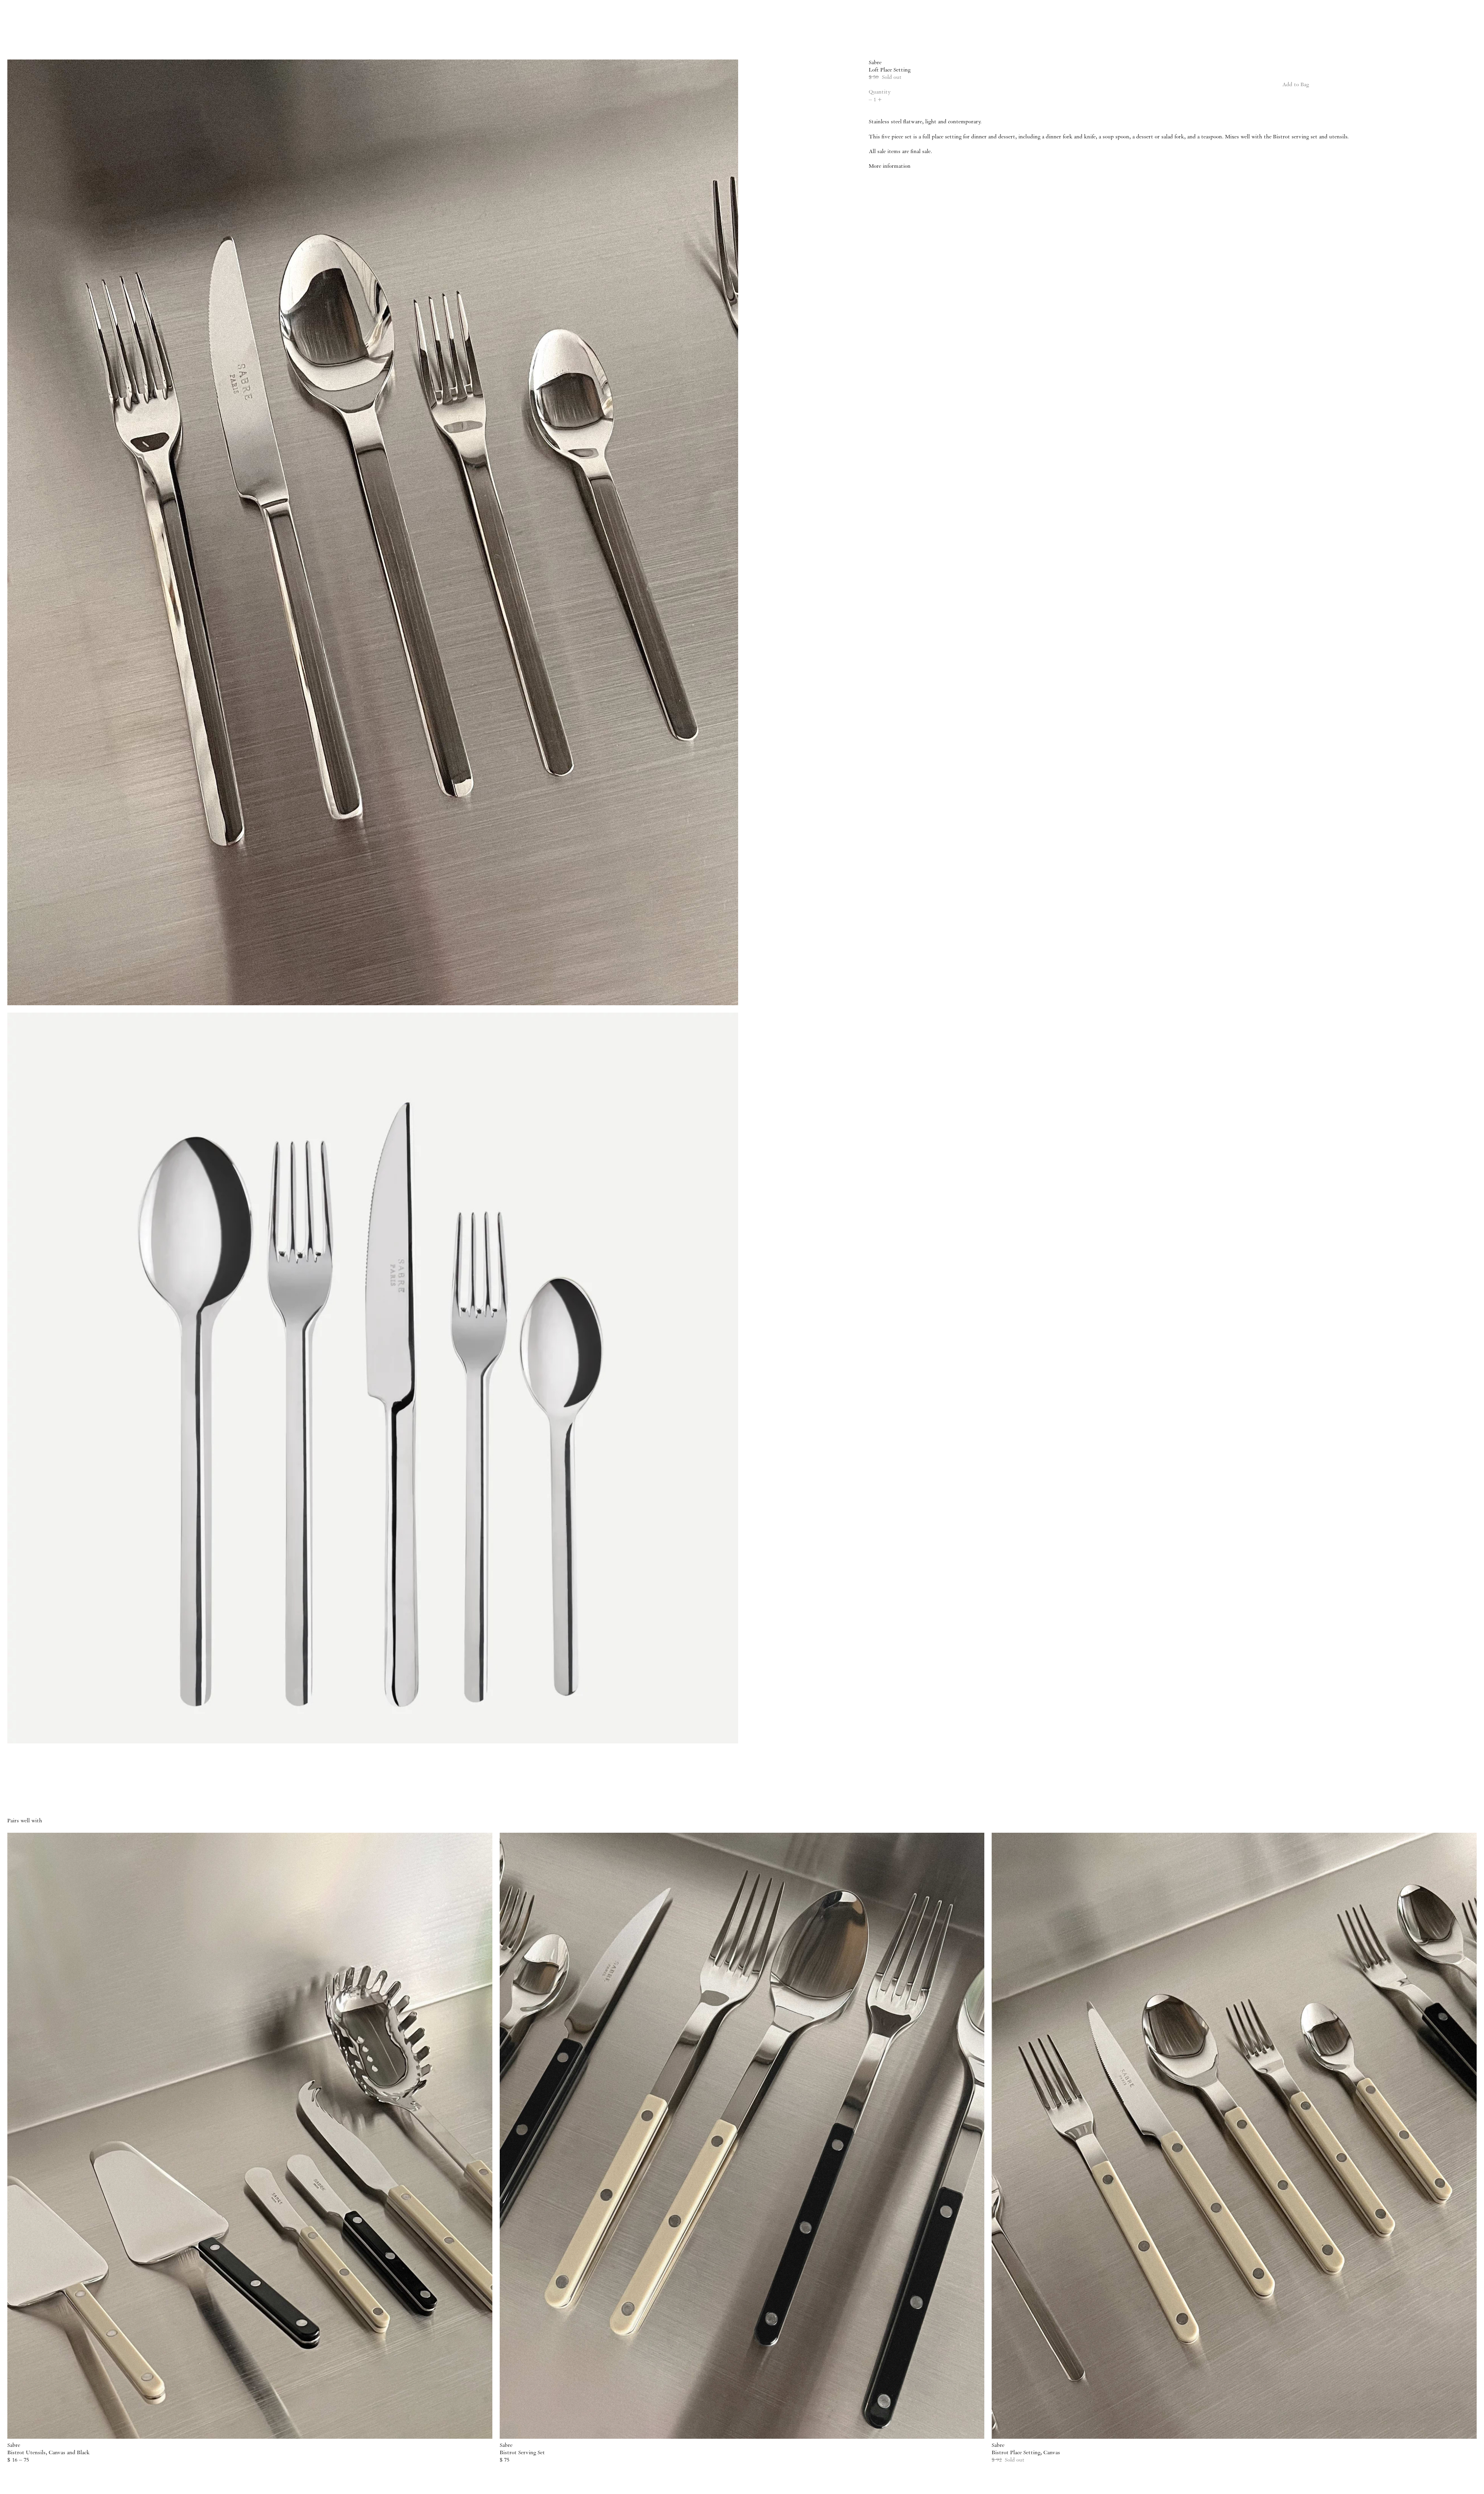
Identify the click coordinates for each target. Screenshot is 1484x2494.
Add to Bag (1296, 85)
